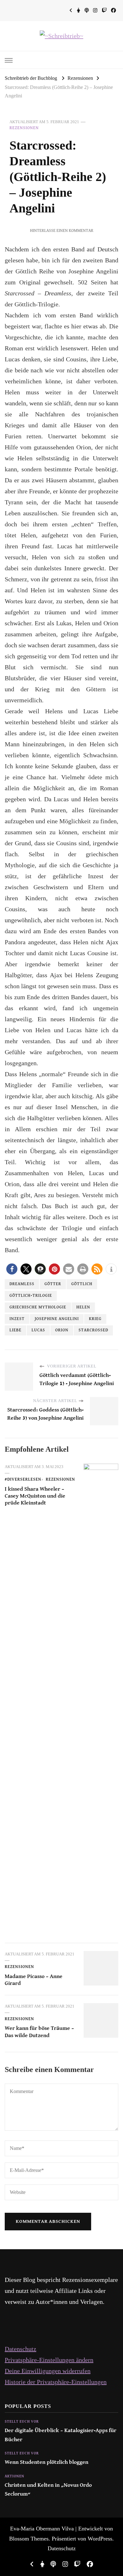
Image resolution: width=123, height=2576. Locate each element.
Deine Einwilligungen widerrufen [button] (48, 2371)
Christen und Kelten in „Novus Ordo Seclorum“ (48, 2490)
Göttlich (82, 1284)
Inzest (17, 1319)
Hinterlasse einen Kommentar (62, 231)
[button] (12, 1269)
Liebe (15, 1330)
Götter (53, 1284)
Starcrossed (93, 1330)
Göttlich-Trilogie (31, 1296)
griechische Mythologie (38, 1307)
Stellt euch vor (22, 2422)
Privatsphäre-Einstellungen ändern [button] (49, 2360)
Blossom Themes (29, 2539)
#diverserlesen (23, 1480)
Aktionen (15, 2476)
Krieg (95, 1319)
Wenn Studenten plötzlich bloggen (47, 2462)
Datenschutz (20, 2349)
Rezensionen (24, 128)
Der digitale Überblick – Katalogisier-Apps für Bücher (61, 2435)
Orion (62, 1330)
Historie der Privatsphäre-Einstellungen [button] (56, 2382)
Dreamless (22, 1284)
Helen (83, 1307)
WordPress (100, 2539)
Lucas (38, 1330)
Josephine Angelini (57, 1319)
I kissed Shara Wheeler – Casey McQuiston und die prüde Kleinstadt (35, 1496)
